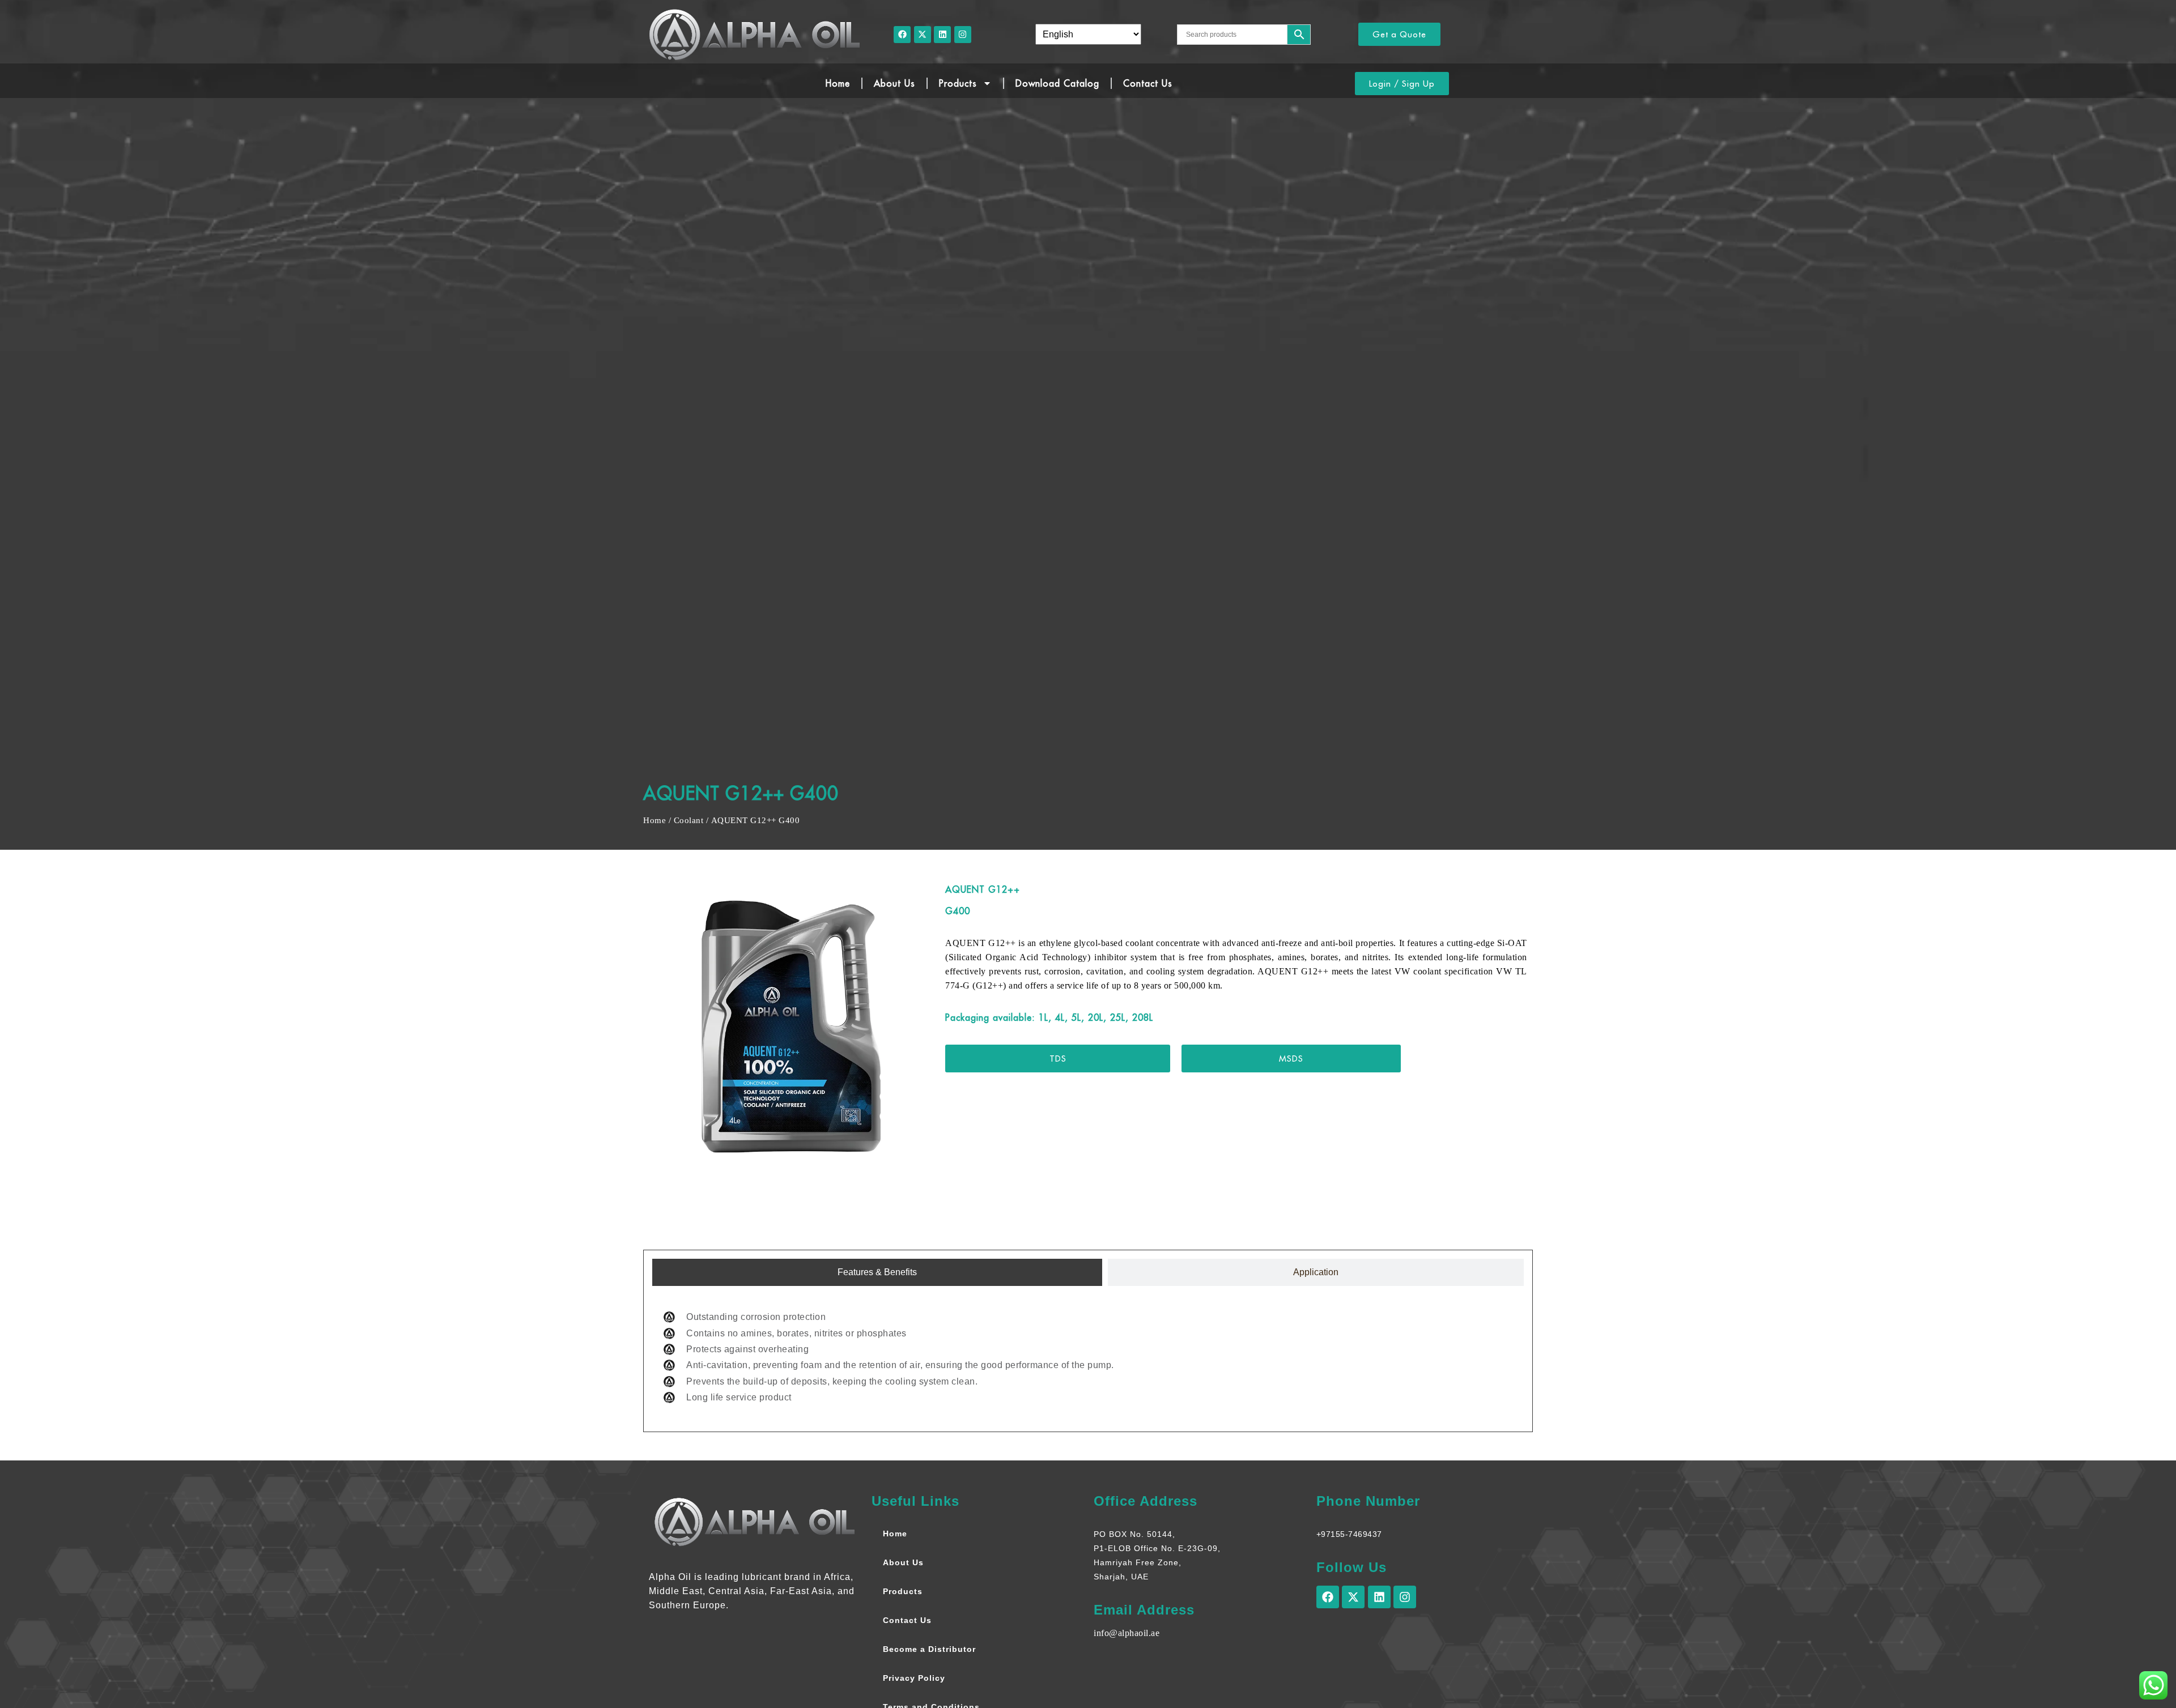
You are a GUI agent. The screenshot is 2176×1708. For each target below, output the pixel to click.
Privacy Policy (914, 1678)
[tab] (877, 1272)
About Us (894, 83)
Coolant (689, 820)
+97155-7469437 (1349, 1534)
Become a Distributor (929, 1649)
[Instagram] (963, 35)
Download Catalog (1057, 83)
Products (958, 83)
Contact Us (1148, 83)
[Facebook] (902, 35)
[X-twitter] (923, 35)
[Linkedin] (942, 35)
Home (838, 83)
